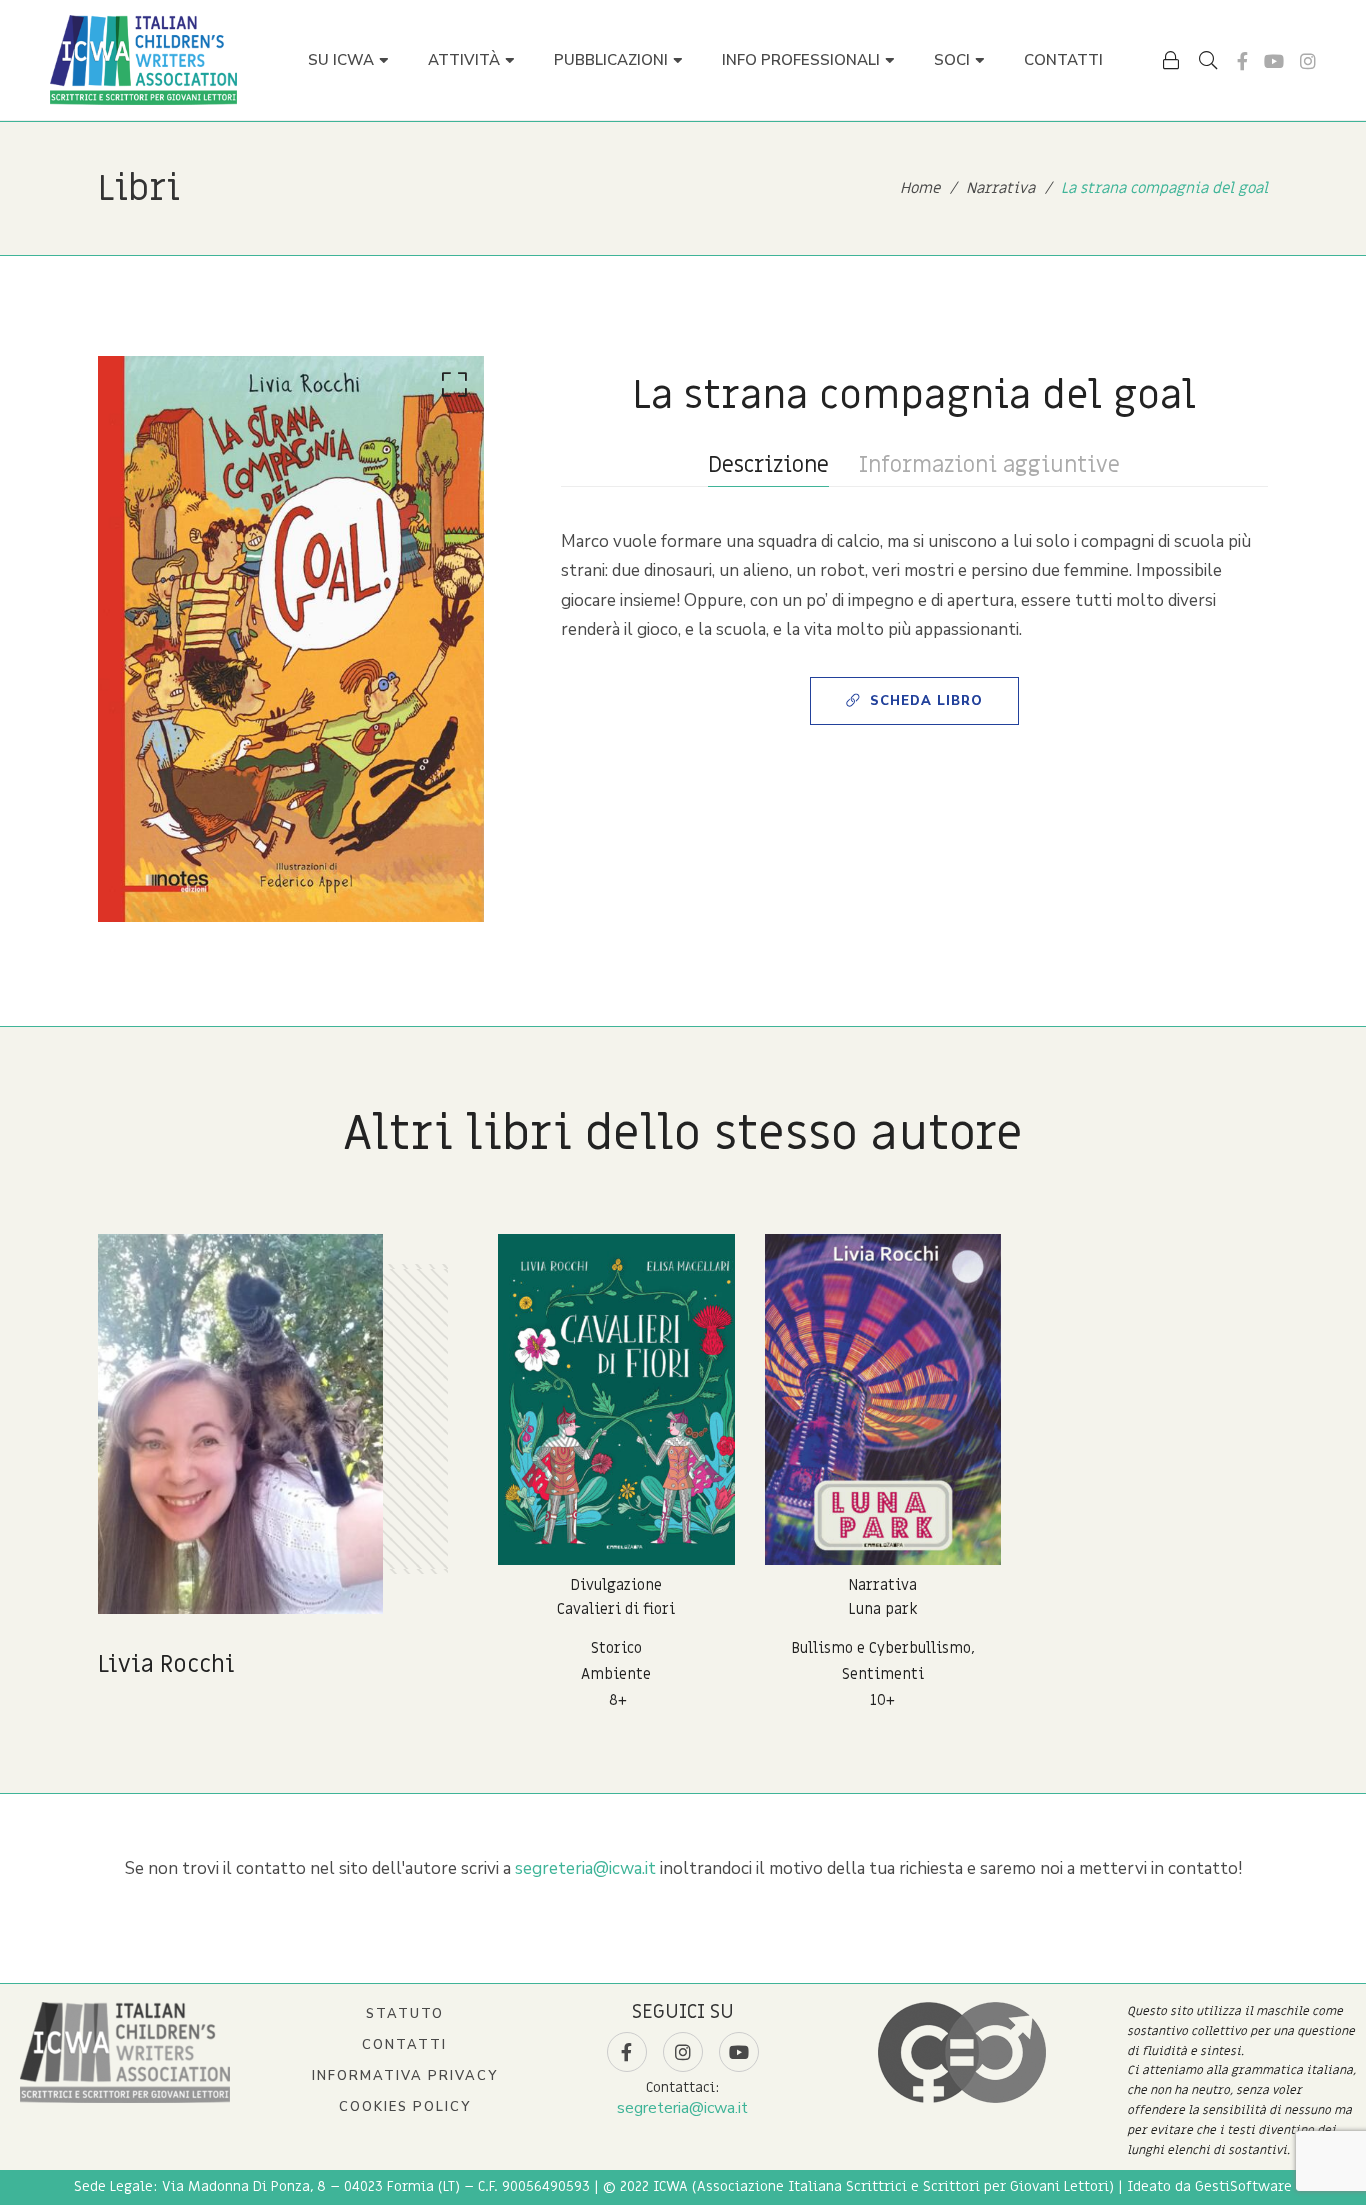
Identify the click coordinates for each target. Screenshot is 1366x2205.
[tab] (768, 465)
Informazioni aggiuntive (989, 465)
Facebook (1242, 61)
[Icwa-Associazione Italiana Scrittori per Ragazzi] (143, 60)
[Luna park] (883, 1399)
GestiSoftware (1243, 2186)
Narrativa (882, 1585)
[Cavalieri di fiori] (616, 1399)
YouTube (1274, 61)
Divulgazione (616, 1585)
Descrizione (768, 465)
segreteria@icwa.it (585, 1868)
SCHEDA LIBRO (926, 701)
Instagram (1308, 61)
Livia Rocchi (166, 1664)
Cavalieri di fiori (616, 1609)
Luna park (883, 1609)
